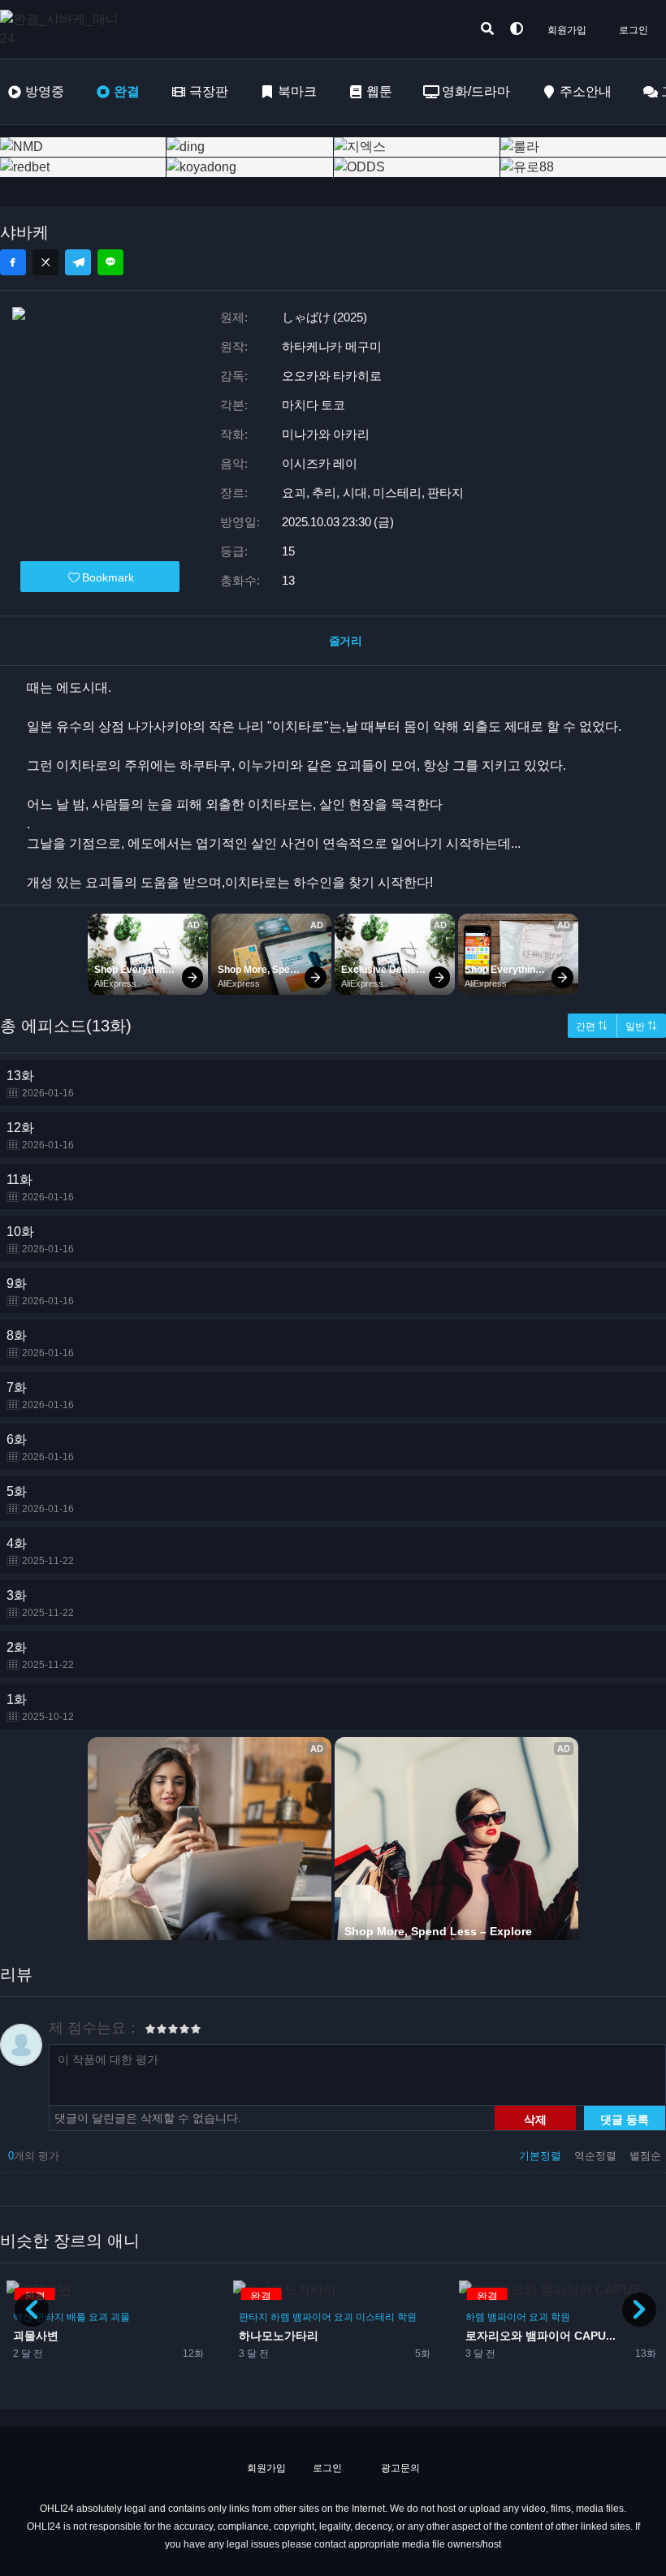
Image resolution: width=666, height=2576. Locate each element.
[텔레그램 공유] (78, 262)
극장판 (209, 91)
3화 (40, 1604)
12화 (40, 1136)
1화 (40, 1707)
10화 (40, 1240)
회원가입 (567, 30)
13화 (40, 1084)
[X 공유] (45, 262)
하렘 (54, 2317)
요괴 (118, 2317)
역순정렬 (597, 2156)
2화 (40, 1655)
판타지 (502, 2317)
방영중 (45, 91)
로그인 (634, 30)
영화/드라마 (476, 91)
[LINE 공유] (110, 262)
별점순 (645, 2156)
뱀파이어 (86, 2317)
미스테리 (149, 2317)
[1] (150, 2031)
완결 (127, 91)
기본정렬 (542, 2156)
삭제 (535, 2119)
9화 (40, 1292)
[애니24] (65, 29)
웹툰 (379, 91)
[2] (156, 2031)
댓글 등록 (625, 2119)
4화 (40, 1552)
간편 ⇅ (592, 1027)
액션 (475, 2317)
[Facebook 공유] (13, 262)
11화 (40, 1188)
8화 (40, 1344)
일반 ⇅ (641, 1027)
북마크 (297, 91)
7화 (40, 1396)
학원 (181, 2317)
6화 (40, 1448)
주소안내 (586, 91)
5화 (40, 1500)
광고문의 (399, 2468)
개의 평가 (34, 2156)
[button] (639, 2310)
